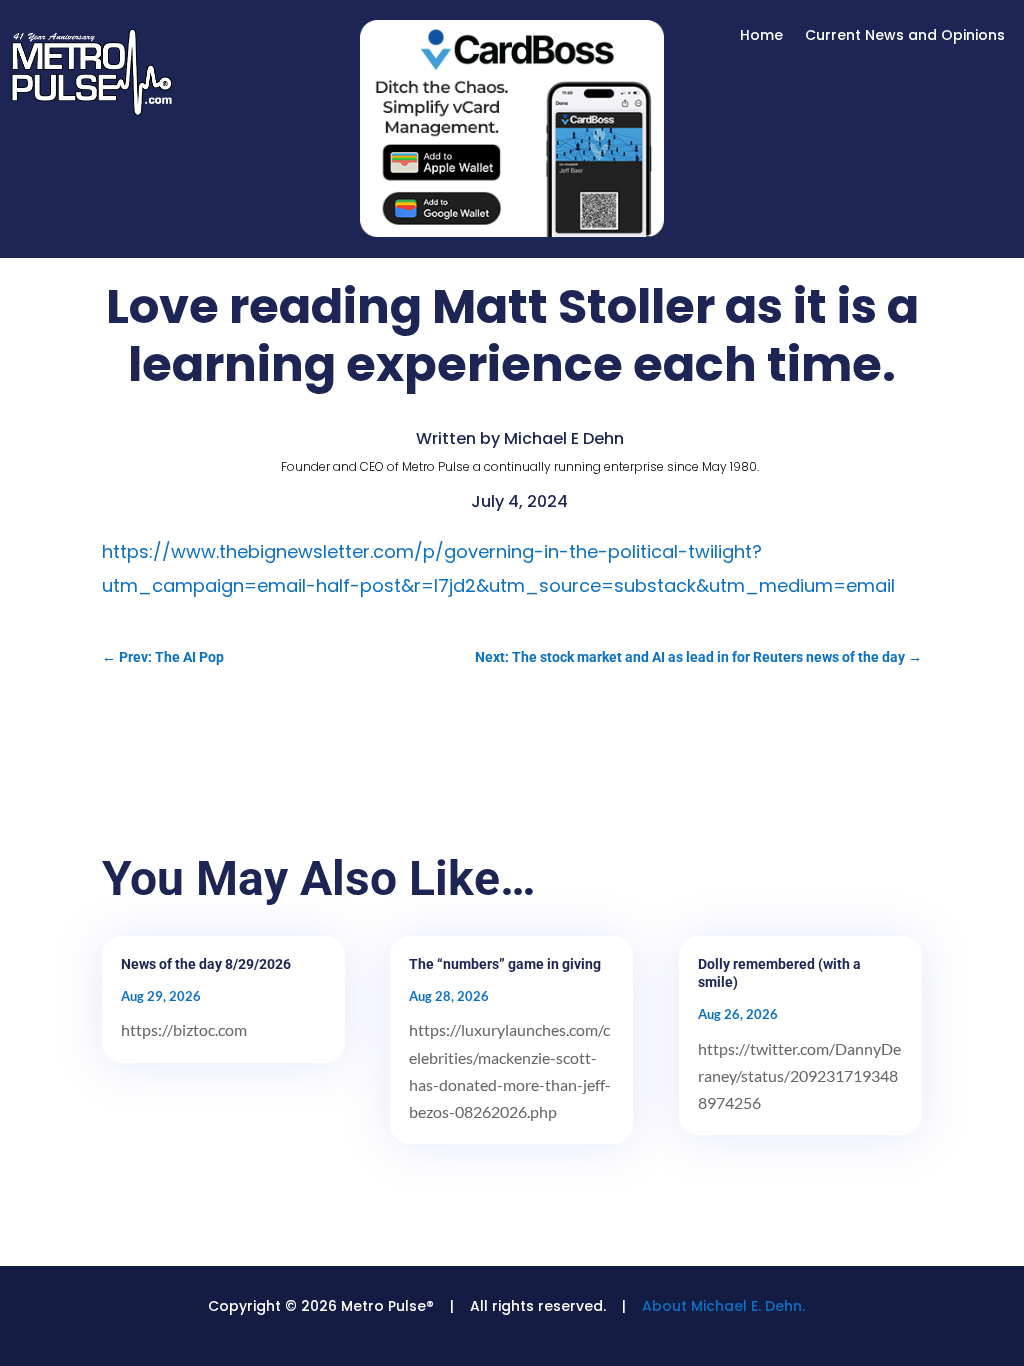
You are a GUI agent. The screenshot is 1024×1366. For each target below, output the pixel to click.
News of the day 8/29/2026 (206, 964)
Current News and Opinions (905, 36)
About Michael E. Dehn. (723, 1306)
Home (761, 36)
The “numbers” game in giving (505, 964)
